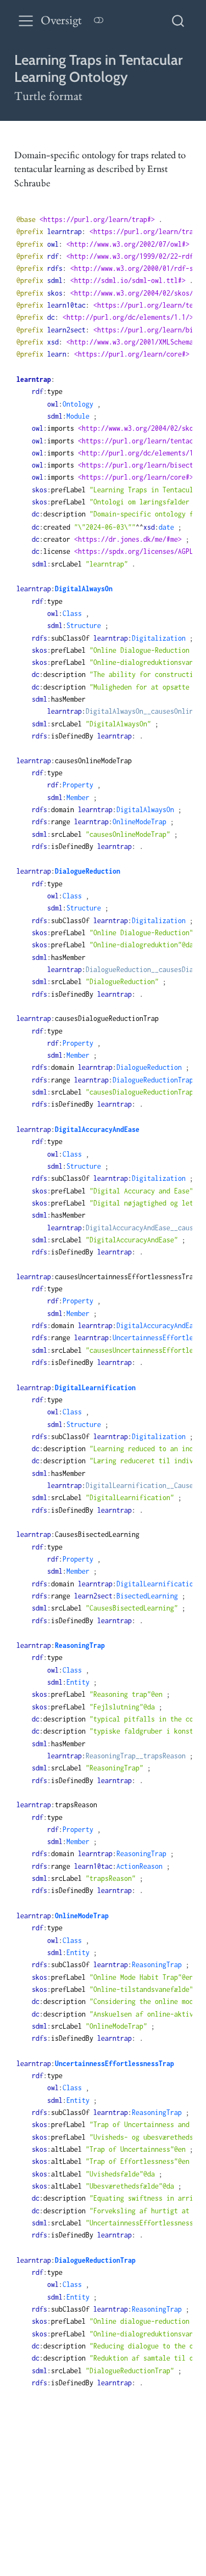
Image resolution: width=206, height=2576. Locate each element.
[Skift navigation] (26, 21)
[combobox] (179, 21)
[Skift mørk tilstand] (98, 21)
